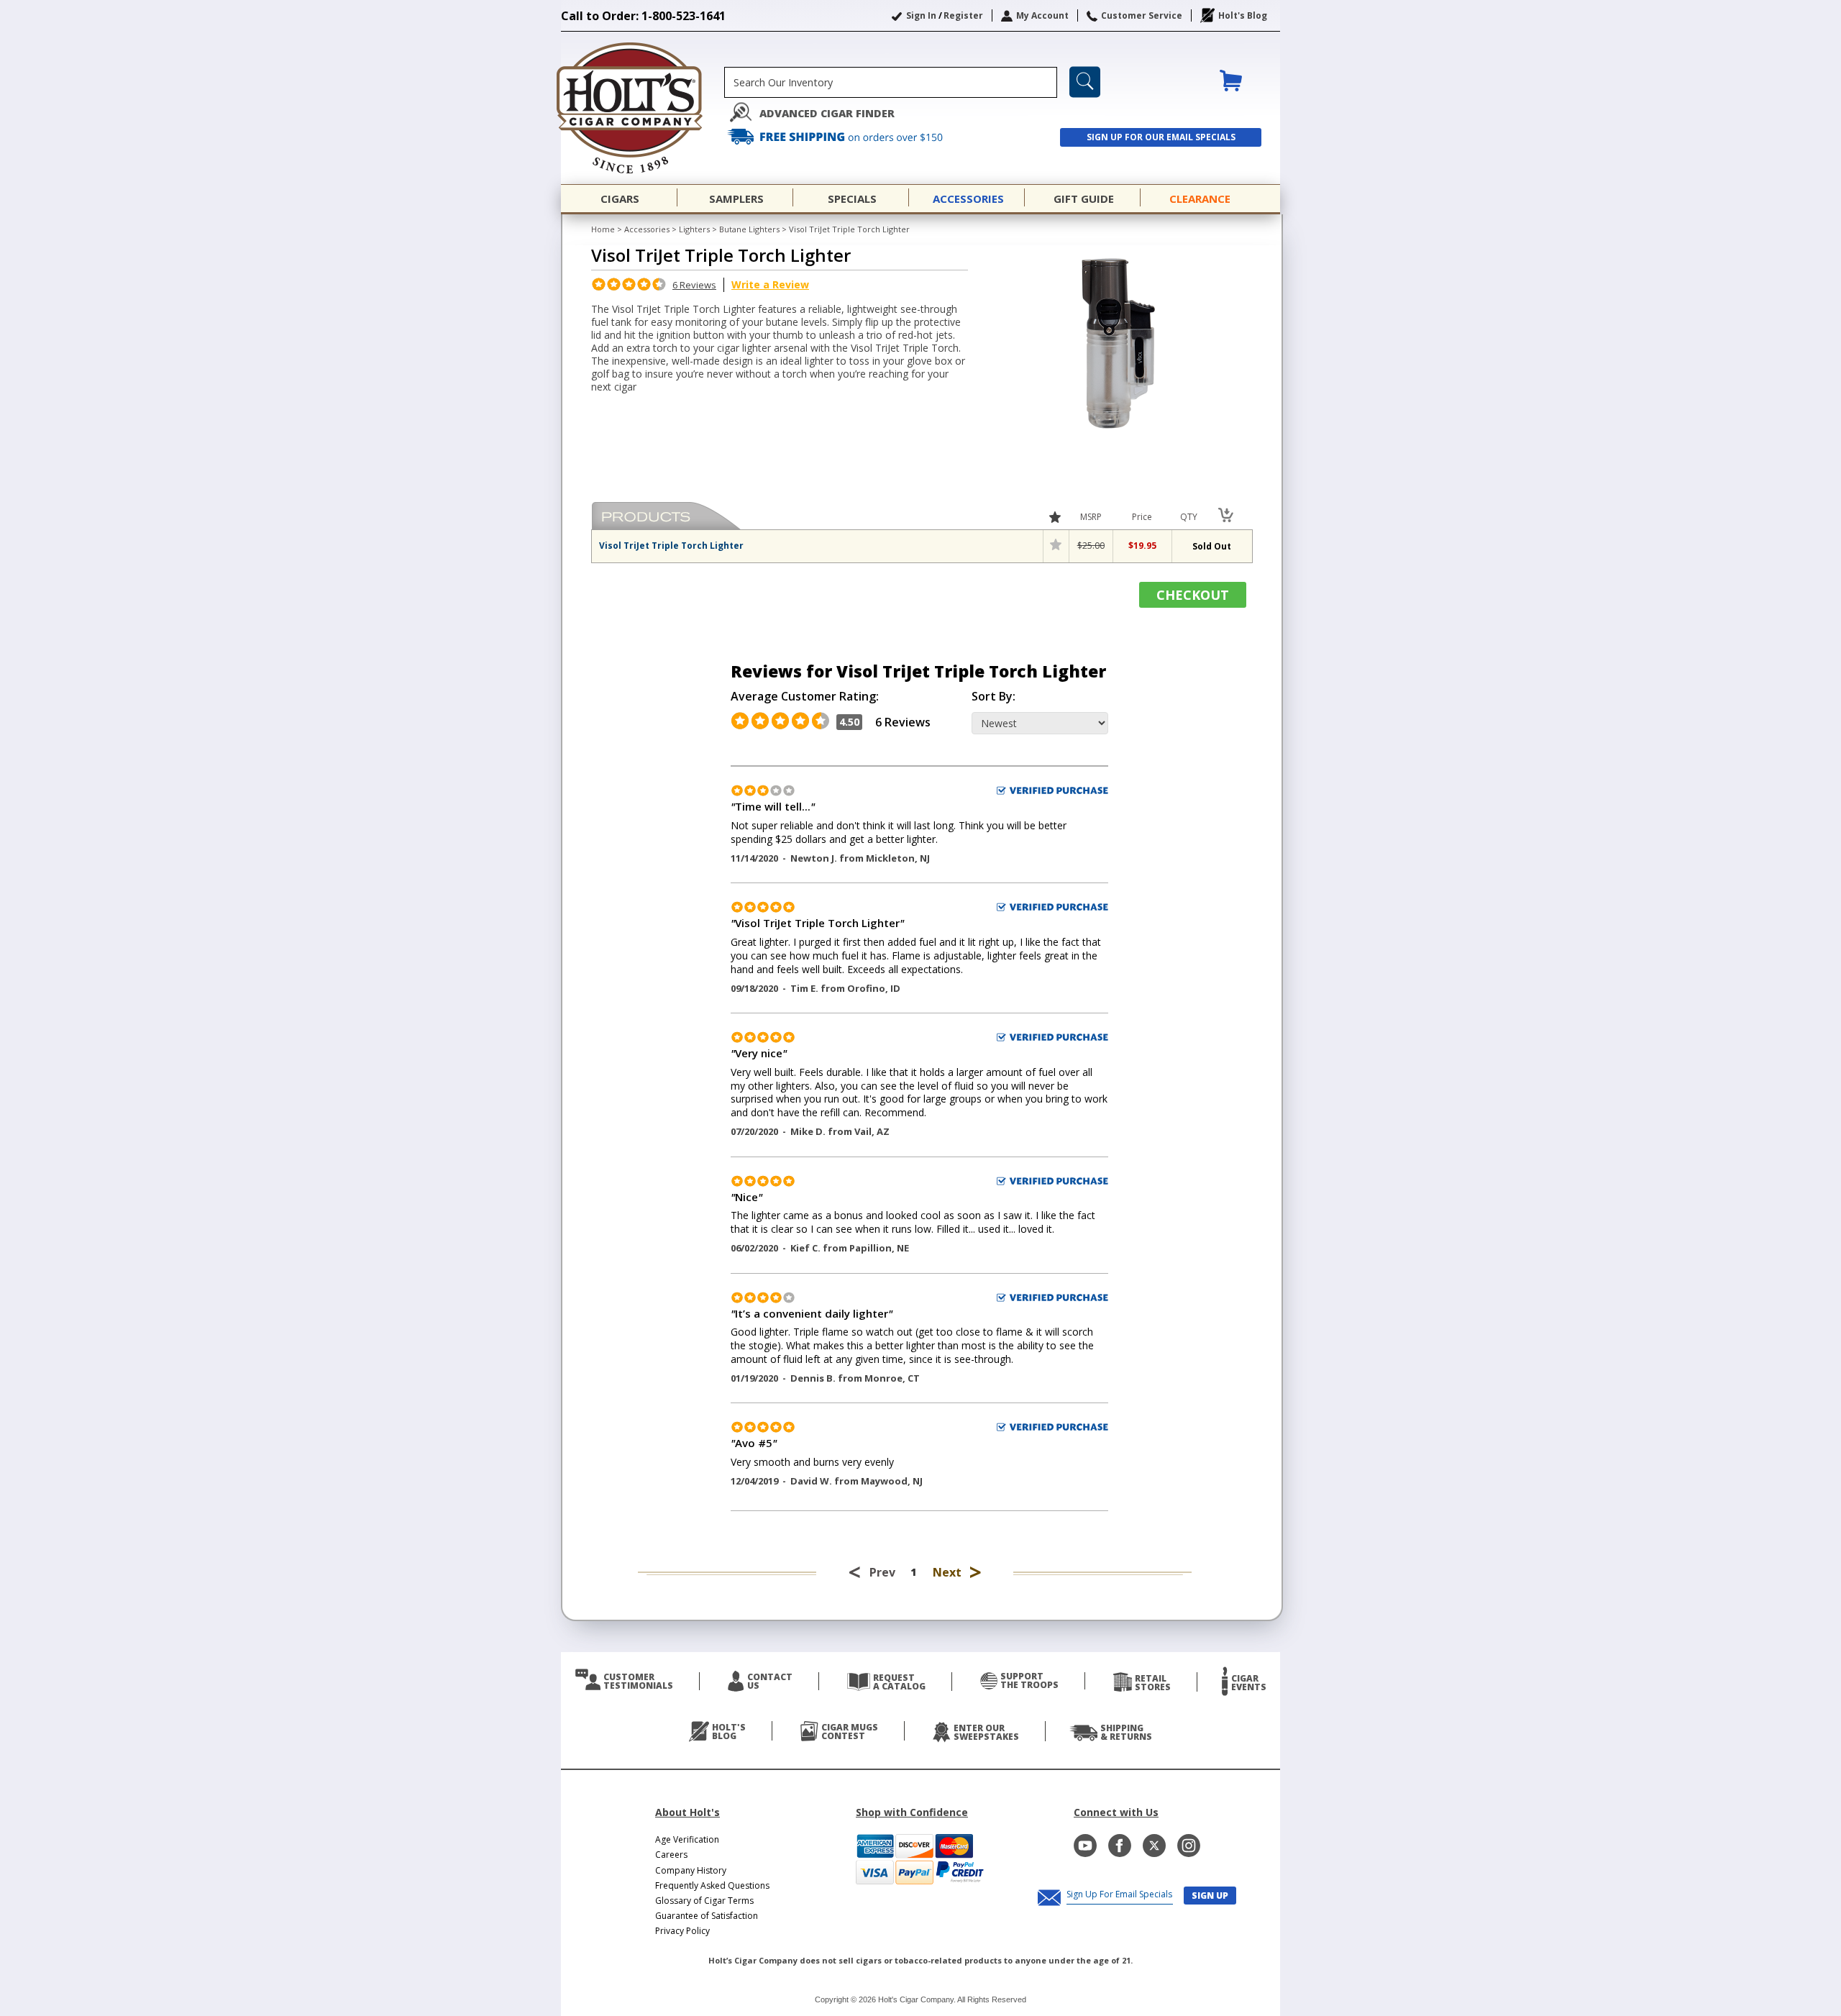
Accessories (647, 229)
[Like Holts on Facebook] (1120, 1846)
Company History (691, 1870)
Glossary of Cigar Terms (704, 1901)
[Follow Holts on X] (1154, 1846)
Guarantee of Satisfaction (707, 1916)
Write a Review (770, 284)
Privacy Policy (682, 1931)
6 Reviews (694, 285)
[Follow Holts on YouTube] (1085, 1846)
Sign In (921, 15)
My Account (1042, 15)
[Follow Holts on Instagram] (1189, 1846)
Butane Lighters (749, 229)
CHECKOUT (1193, 595)
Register (963, 15)
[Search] (1085, 82)
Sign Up (1210, 1896)
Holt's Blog (1243, 15)
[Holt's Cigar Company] (643, 108)
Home (603, 229)
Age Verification (687, 1839)
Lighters (694, 229)
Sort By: (993, 697)
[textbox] (891, 82)
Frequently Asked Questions (712, 1885)
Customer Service (1142, 15)
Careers (671, 1855)
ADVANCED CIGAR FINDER (827, 113)
